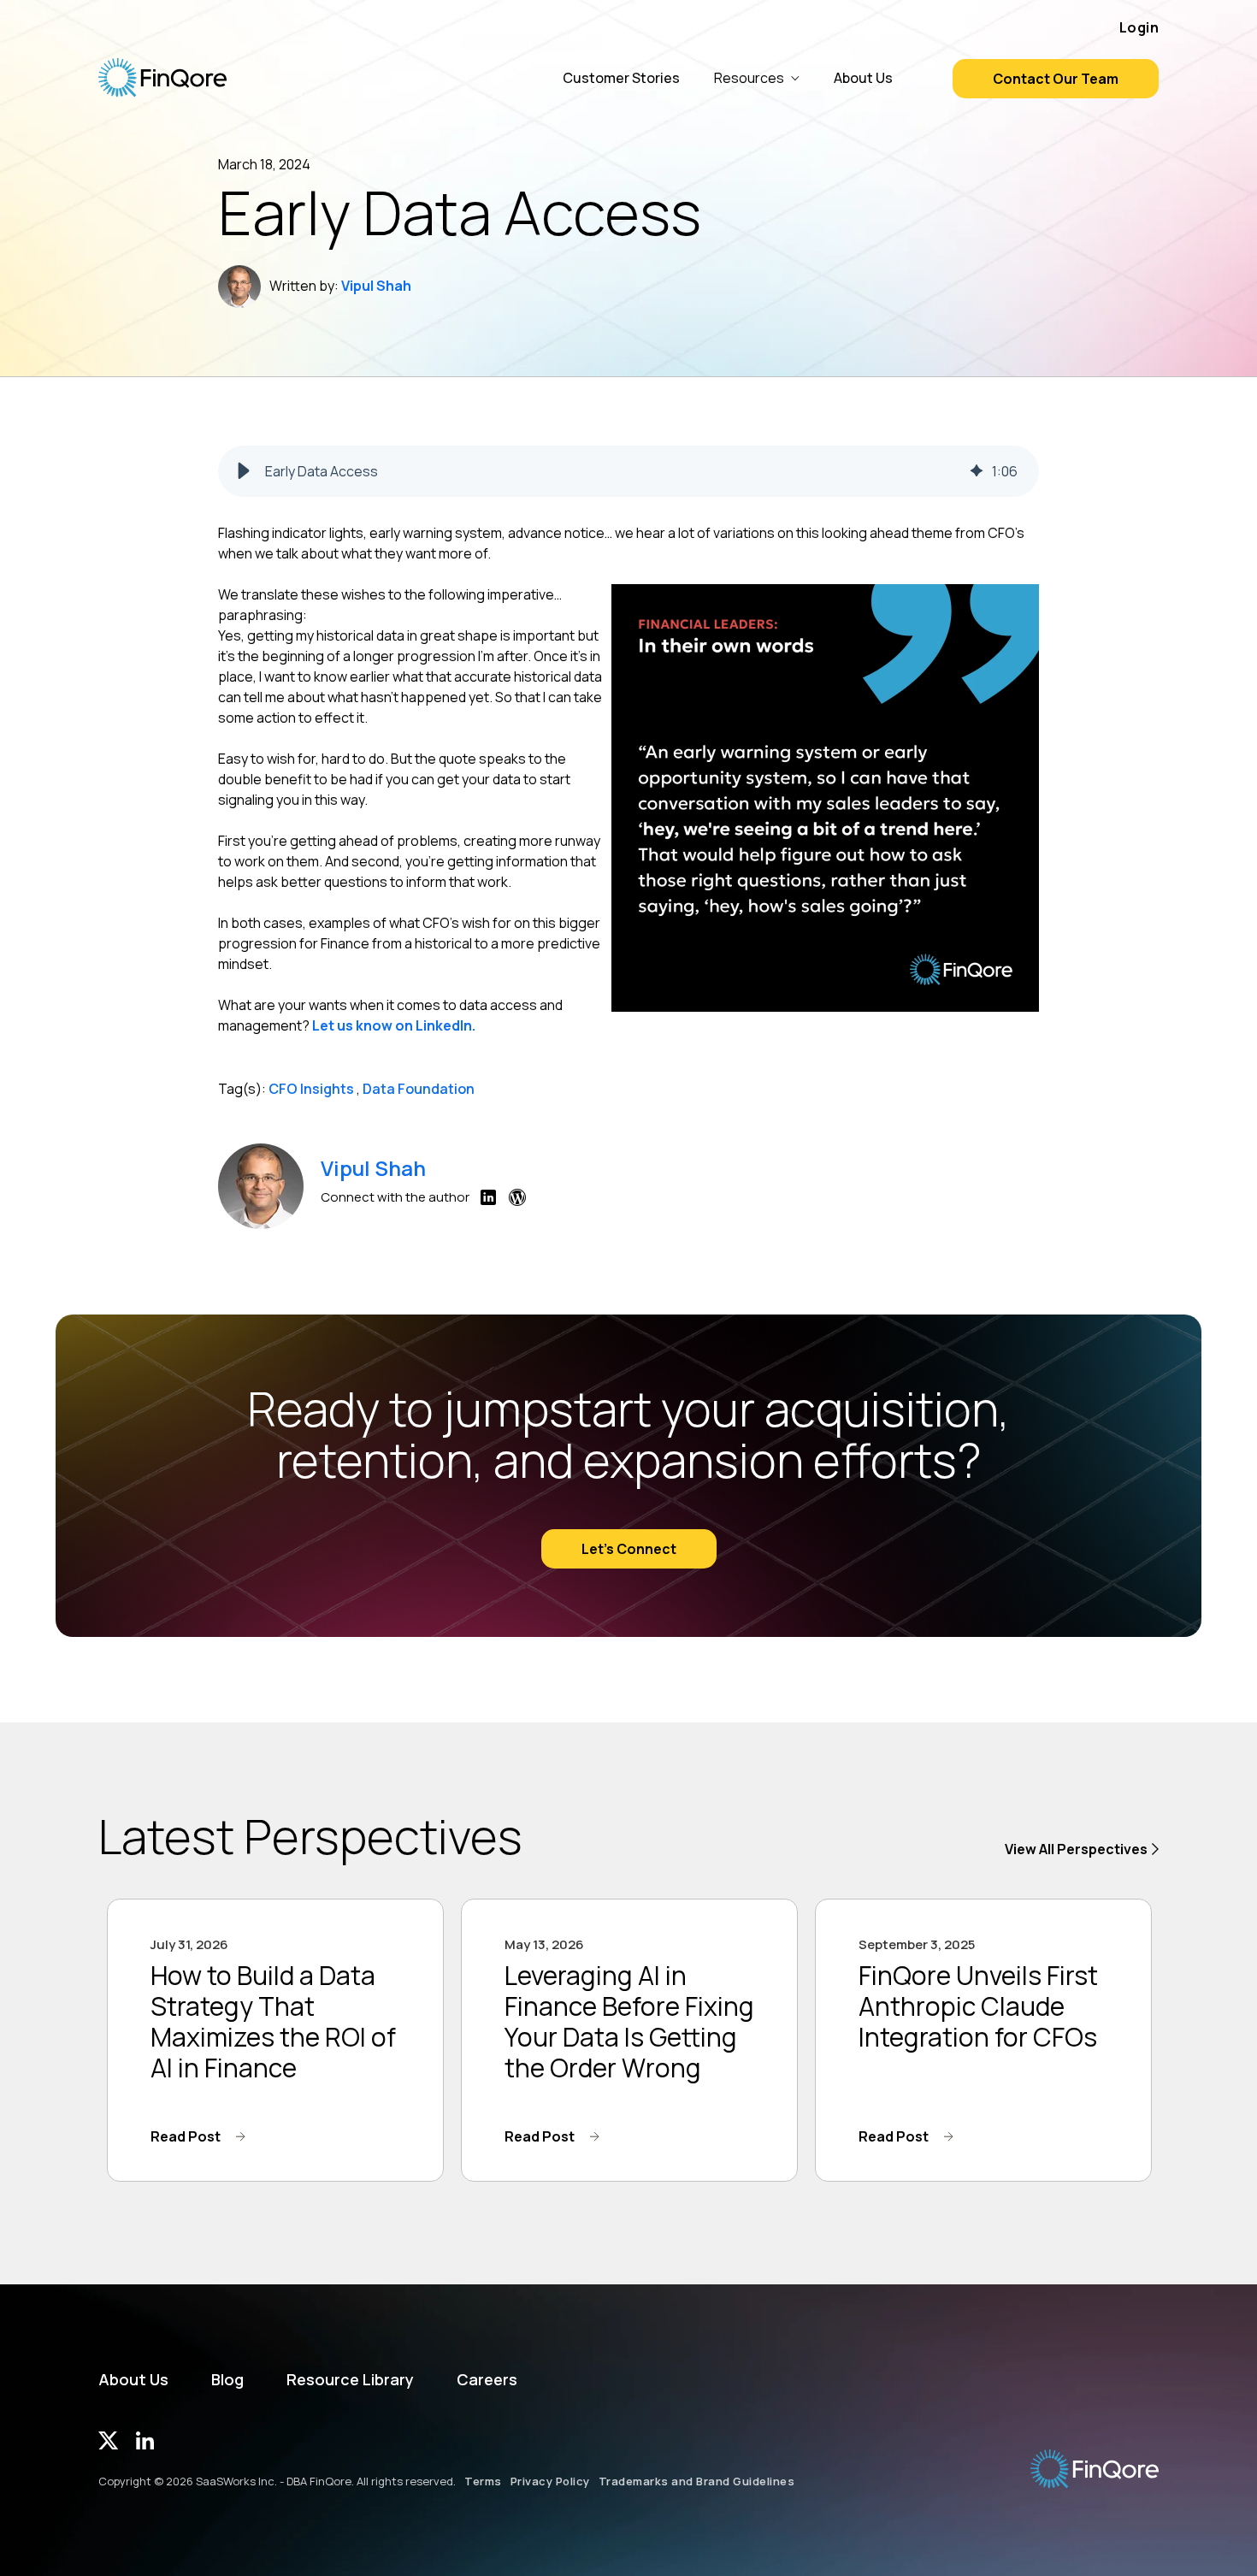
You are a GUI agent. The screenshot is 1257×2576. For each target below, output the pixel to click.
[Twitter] (109, 2444)
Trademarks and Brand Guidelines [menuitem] (697, 2481)
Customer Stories (621, 78)
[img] (977, 471)
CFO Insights (311, 1089)
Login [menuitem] (1139, 27)
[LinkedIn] (488, 1201)
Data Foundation (419, 1089)
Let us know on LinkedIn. (394, 1025)
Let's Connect (629, 1549)
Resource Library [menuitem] (350, 2380)
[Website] (517, 1201)
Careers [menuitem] (487, 2380)
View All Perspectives (1076, 1849)
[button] (244, 471)
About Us (863, 78)
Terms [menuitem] (483, 2481)
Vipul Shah (376, 286)
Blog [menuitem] (227, 2380)
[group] (628, 471)
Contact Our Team (1056, 79)
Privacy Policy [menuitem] (550, 2481)
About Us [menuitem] (133, 2380)
